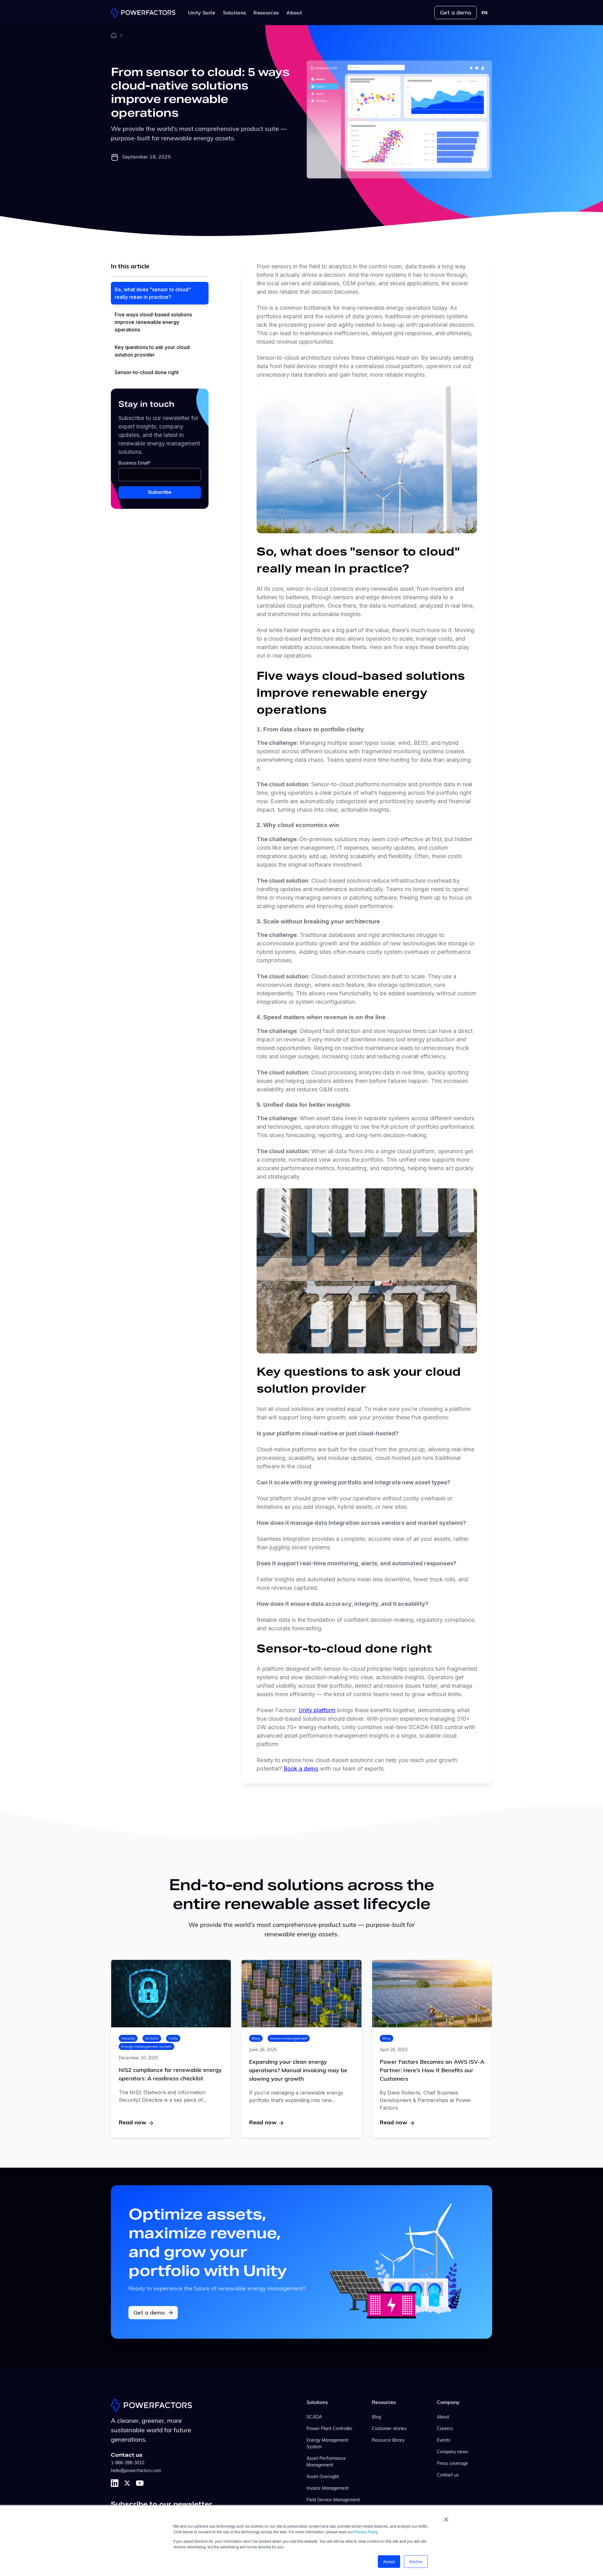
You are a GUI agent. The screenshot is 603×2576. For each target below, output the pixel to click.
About (443, 2417)
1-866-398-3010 (128, 2463)
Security (128, 2038)
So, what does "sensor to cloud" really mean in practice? (153, 293)
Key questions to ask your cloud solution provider (152, 351)
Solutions (317, 2403)
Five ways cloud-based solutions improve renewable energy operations (153, 322)
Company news (453, 2452)
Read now (133, 2123)
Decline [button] (416, 2561)
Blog (256, 2038)
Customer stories (389, 2429)
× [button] (446, 2517)
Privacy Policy (366, 2532)
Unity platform (317, 1710)
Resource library (388, 2441)
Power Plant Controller (329, 2429)
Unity (173, 2038)
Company (448, 2403)
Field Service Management (333, 2500)
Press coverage (452, 2464)
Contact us (448, 2475)
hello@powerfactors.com (136, 2471)
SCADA (152, 2038)
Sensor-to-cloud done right (147, 372)
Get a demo (456, 12)
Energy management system (147, 2046)
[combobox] (484, 13)
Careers (445, 2429)
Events (444, 2441)
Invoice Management (328, 2489)
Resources (384, 2403)
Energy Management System (327, 2444)
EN (484, 13)
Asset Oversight (323, 2477)
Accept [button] (389, 2561)
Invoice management (289, 2038)
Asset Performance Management (326, 2462)
